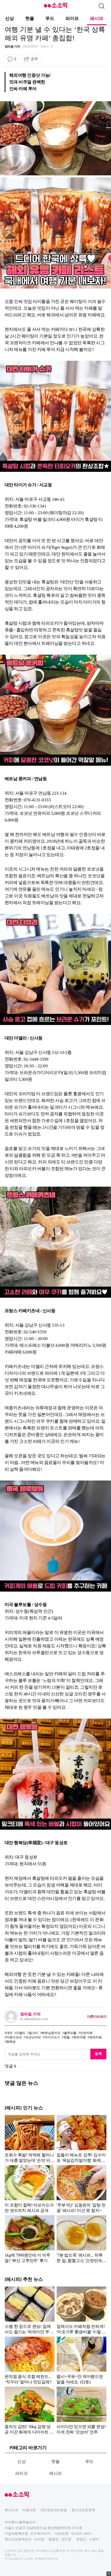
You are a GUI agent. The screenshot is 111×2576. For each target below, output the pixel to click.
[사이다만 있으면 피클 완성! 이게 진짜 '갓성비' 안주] (81, 2410)
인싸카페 (86, 2033)
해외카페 (96, 2037)
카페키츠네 (14, 2037)
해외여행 (80, 2037)
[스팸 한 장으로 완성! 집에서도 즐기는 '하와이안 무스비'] (30, 2310)
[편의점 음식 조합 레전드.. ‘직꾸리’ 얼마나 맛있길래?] (30, 2360)
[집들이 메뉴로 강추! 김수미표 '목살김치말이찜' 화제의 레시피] (81, 2139)
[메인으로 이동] (55, 7)
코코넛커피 (33, 2037)
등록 (98, 2054)
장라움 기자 (12, 46)
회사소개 (11, 2510)
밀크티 (34, 2033)
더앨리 (21, 2033)
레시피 (97, 18)
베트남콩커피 (51, 2033)
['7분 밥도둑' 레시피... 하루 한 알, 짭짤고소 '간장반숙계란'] (81, 2239)
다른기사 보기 (97, 2016)
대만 (9, 2033)
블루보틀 (70, 2033)
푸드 (50, 18)
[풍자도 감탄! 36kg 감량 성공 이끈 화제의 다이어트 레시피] (30, 2410)
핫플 (30, 18)
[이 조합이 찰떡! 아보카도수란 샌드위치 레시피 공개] (30, 2189)
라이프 (72, 18)
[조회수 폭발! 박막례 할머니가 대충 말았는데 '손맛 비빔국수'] (30, 2139)
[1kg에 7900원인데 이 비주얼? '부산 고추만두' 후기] (30, 2239)
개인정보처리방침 (54, 2510)
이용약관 (29, 2510)
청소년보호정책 (83, 2510)
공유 (34, 59)
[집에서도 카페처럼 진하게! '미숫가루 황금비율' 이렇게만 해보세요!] (81, 2310)
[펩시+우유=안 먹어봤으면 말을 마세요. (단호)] (81, 2360)
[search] (101, 6)
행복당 (11, 2042)
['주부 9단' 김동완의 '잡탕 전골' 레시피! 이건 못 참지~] (81, 2189)
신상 (10, 18)
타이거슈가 (52, 2037)
